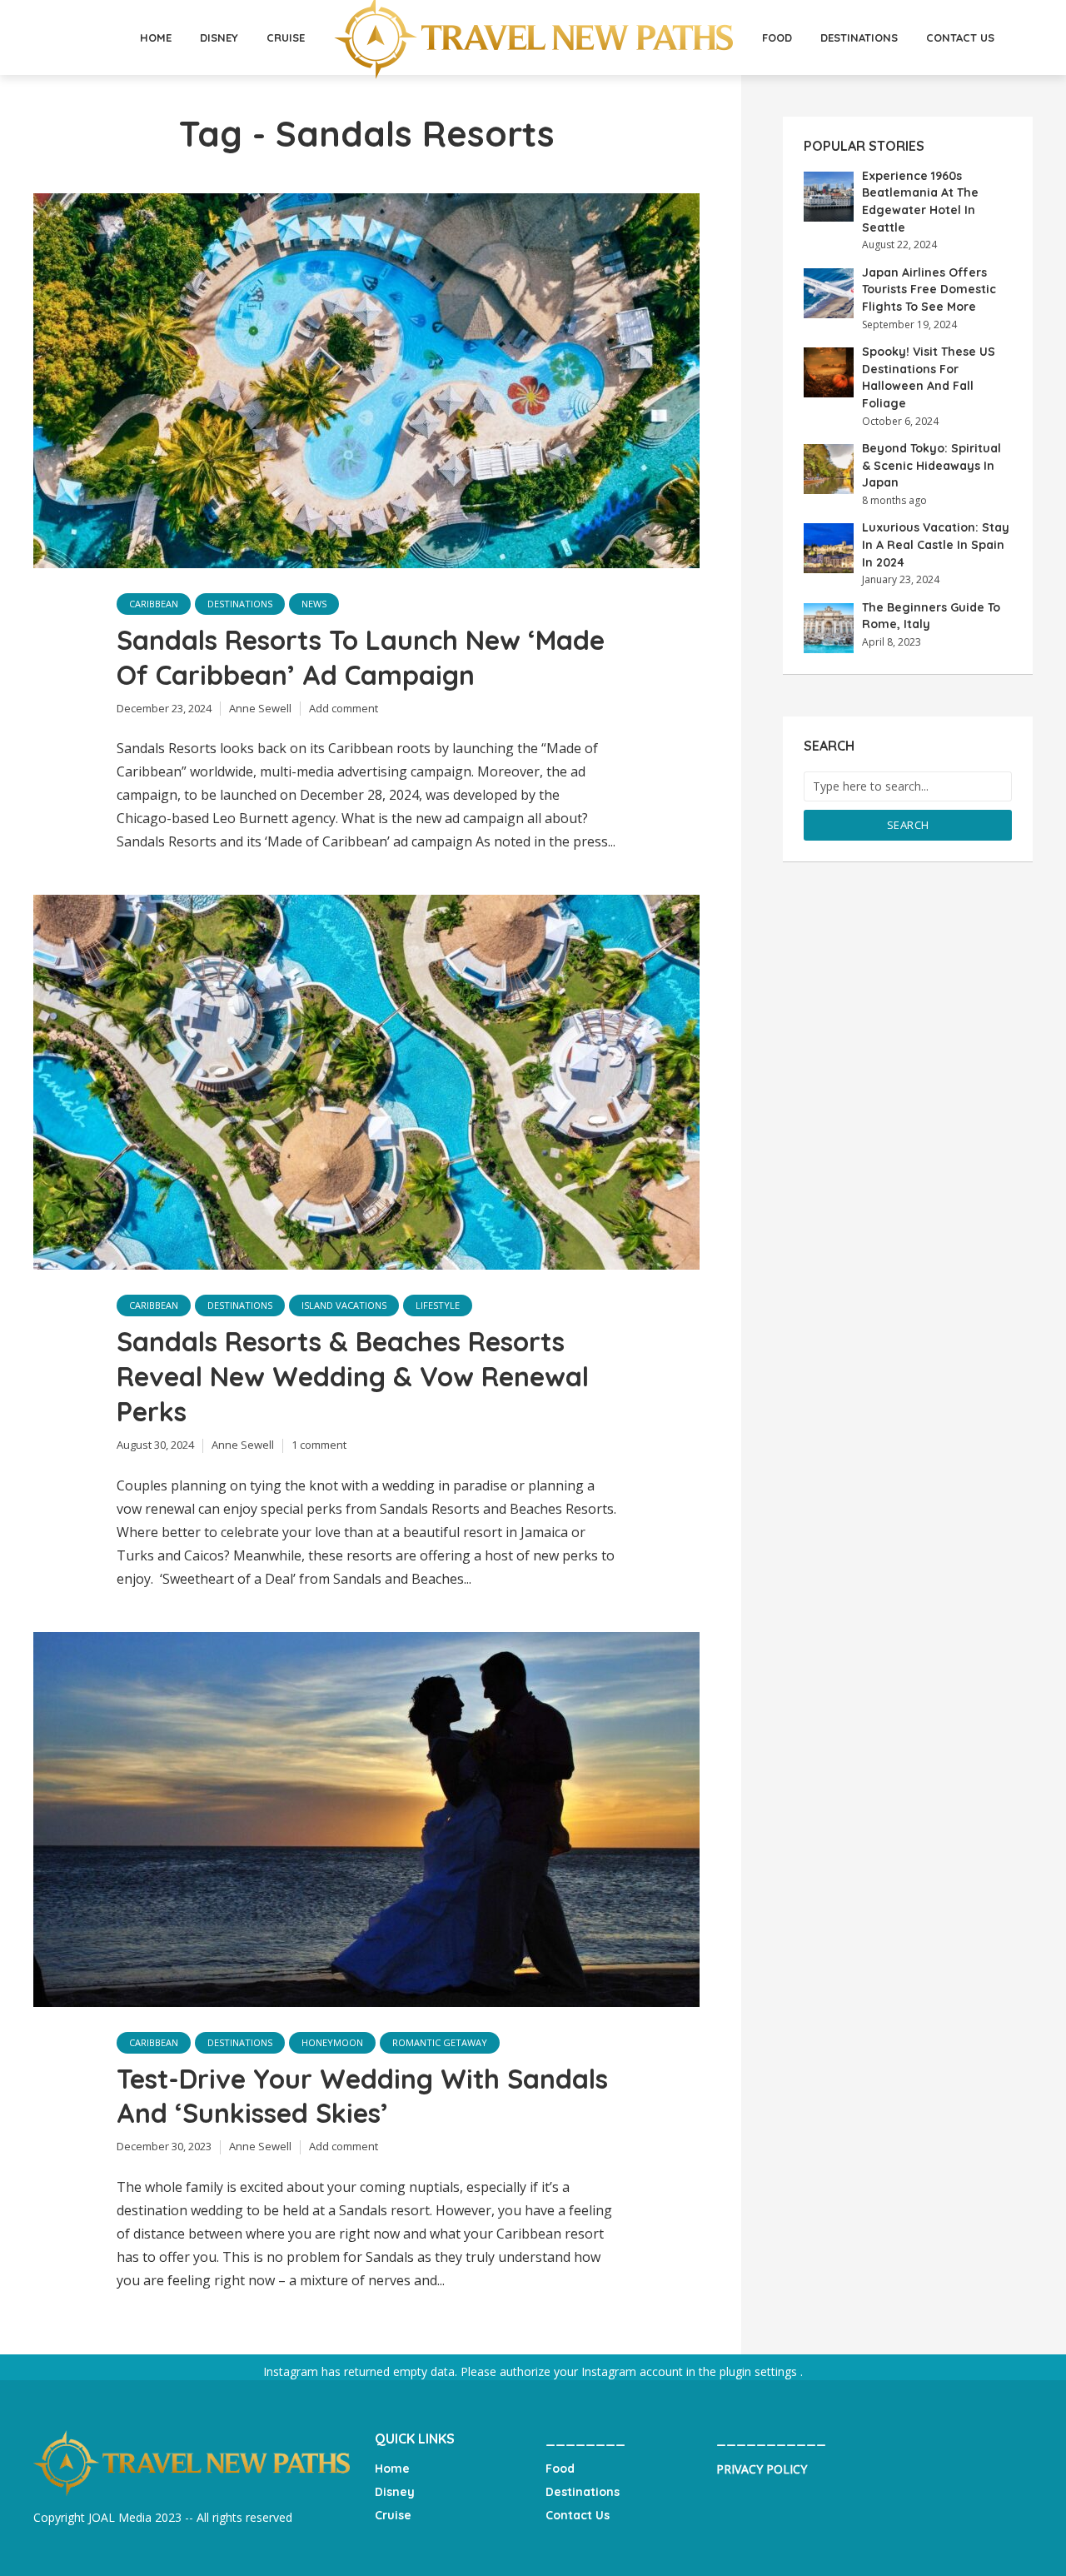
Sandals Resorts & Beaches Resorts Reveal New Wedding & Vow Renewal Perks (353, 1376)
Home (156, 37)
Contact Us (960, 37)
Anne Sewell (260, 708)
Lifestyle (438, 1305)
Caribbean (154, 604)
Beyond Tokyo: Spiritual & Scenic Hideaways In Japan (932, 465)
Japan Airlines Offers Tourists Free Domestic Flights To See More (929, 290)
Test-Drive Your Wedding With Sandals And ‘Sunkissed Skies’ (362, 2096)
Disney (219, 37)
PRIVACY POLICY (762, 2469)
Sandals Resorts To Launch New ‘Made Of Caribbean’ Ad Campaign (361, 657)
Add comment (344, 708)
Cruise (286, 37)
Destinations (859, 37)
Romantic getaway (440, 2042)
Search (908, 825)
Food (777, 37)
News (314, 604)
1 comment (319, 1445)
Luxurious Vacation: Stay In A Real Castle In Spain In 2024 (936, 544)
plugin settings (760, 2371)
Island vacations (344, 1305)
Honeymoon (332, 2042)
